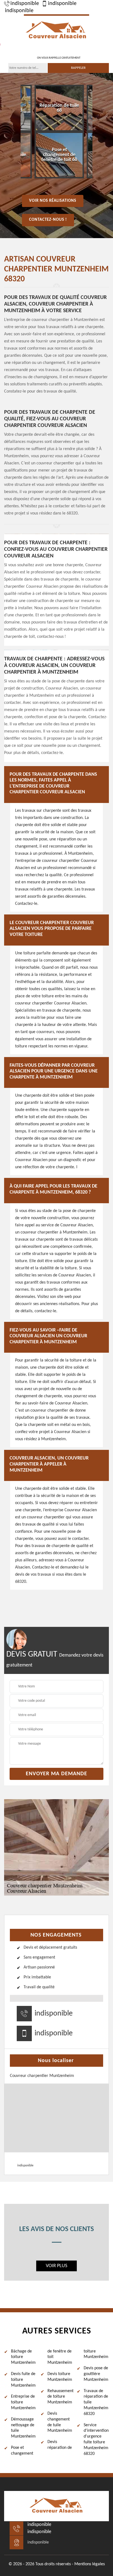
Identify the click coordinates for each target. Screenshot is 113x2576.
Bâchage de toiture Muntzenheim (23, 2357)
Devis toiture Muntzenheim (60, 2377)
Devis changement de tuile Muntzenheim (60, 2422)
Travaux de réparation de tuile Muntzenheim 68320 (96, 2402)
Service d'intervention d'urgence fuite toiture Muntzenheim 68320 (96, 2439)
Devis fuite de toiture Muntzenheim (23, 2380)
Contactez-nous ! (48, 220)
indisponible (25, 4)
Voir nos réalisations (53, 201)
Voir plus (56, 2266)
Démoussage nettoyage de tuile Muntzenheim (23, 2428)
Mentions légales (90, 2564)
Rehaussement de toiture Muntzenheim (60, 2397)
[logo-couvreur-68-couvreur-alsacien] (56, 30)
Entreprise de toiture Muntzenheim (23, 2402)
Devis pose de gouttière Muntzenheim (96, 2374)
